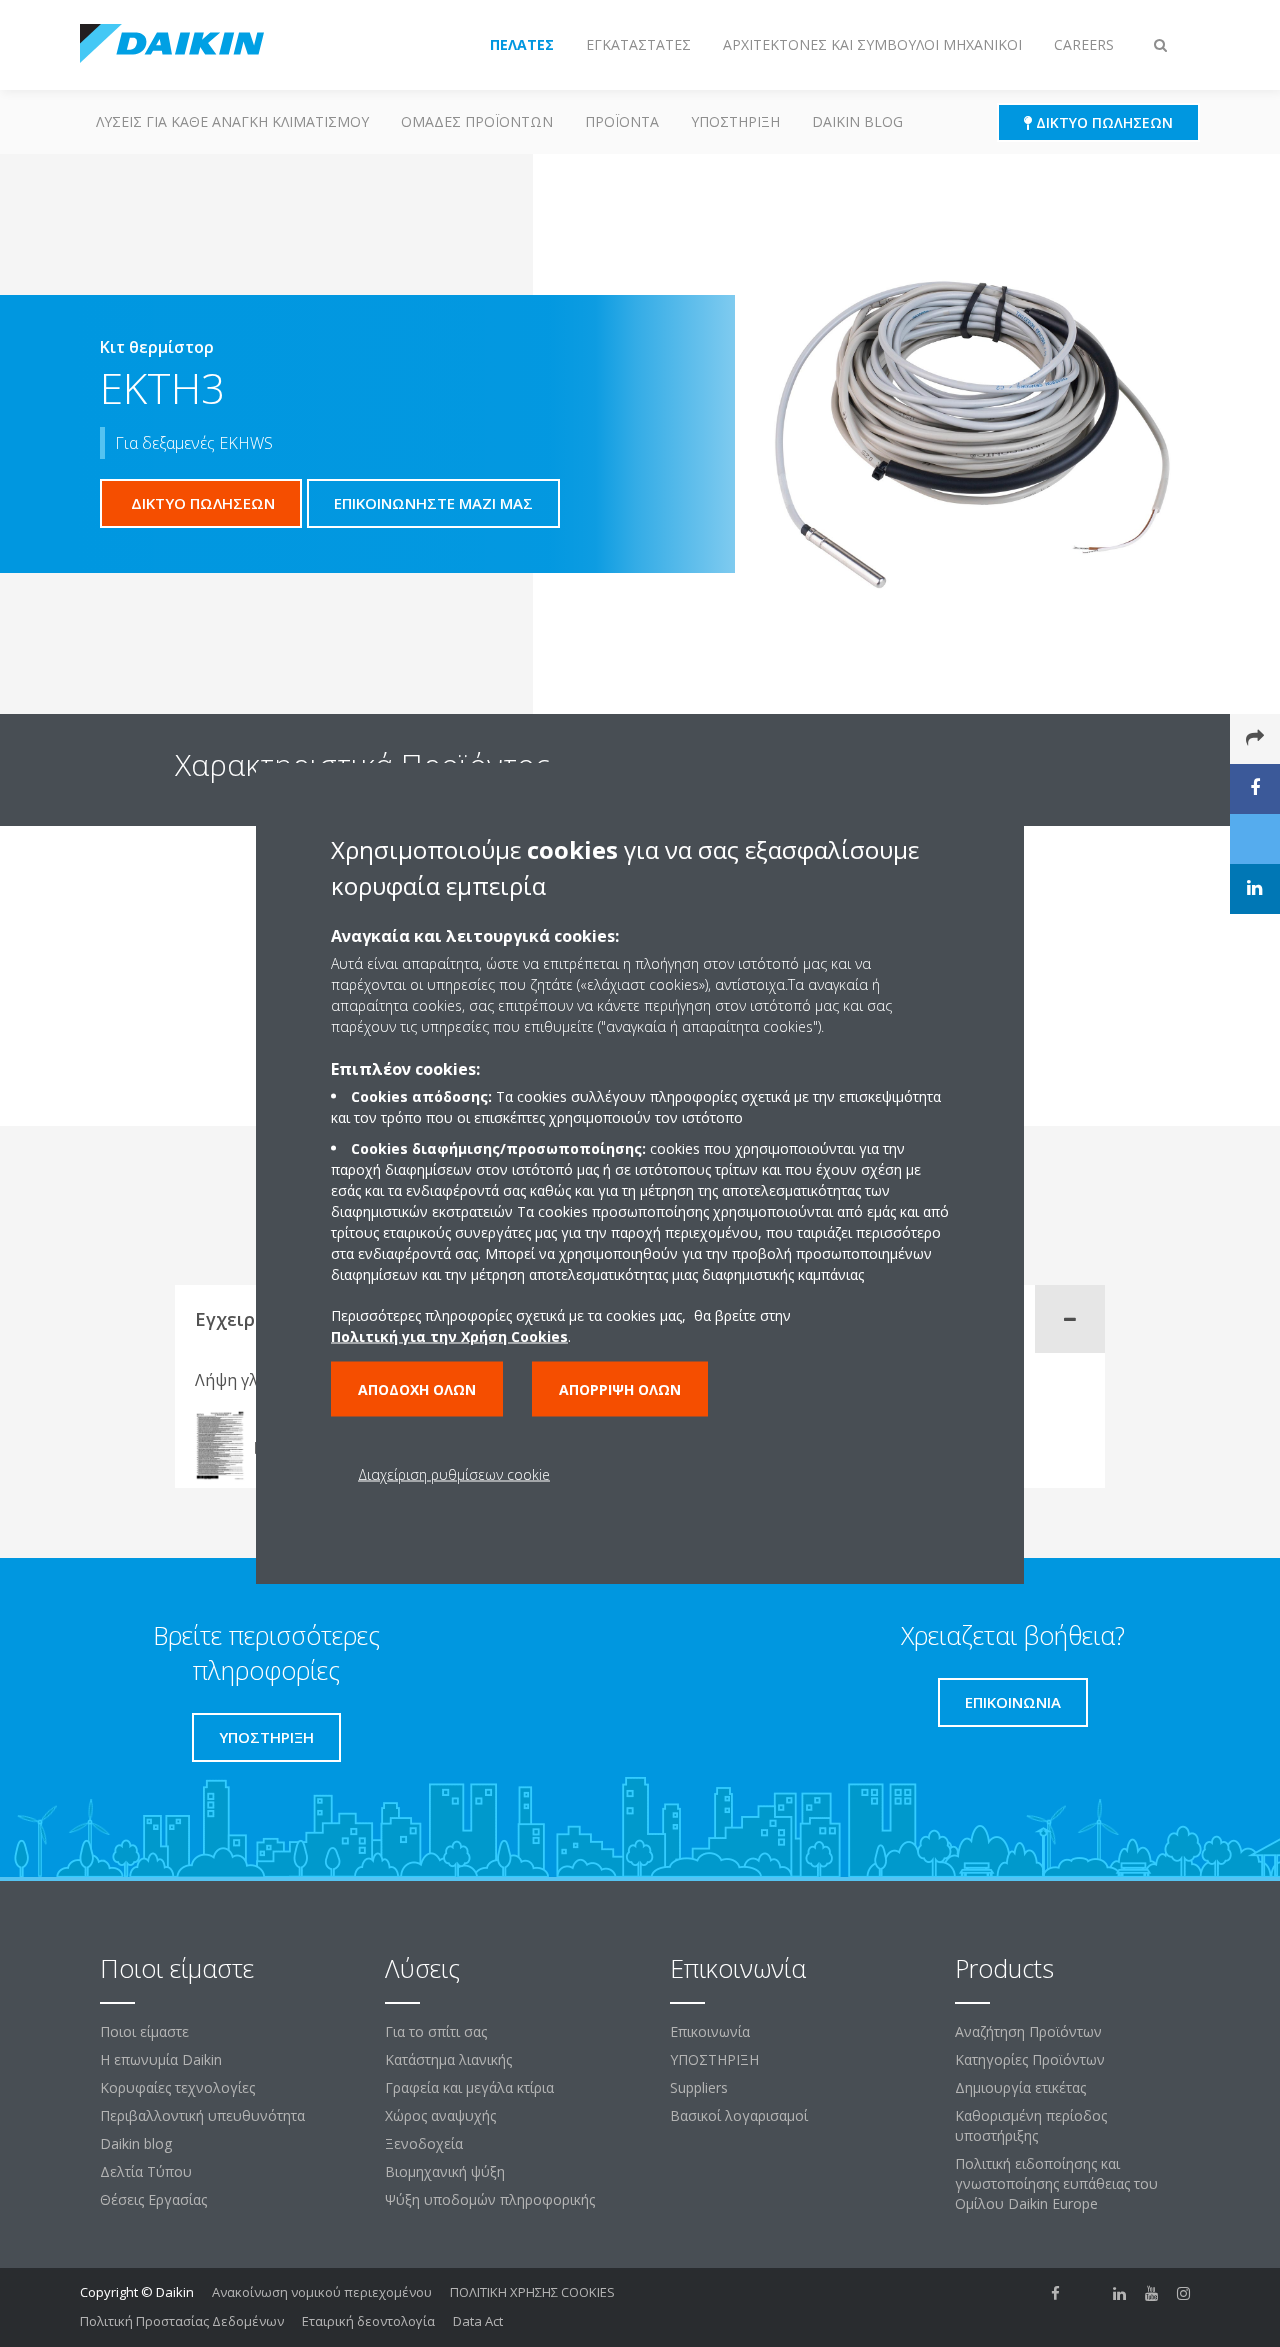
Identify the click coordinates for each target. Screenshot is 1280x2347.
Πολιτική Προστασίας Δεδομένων (182, 2321)
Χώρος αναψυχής (440, 2115)
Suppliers (699, 2087)
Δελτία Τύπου (146, 2171)
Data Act (478, 2321)
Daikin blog (857, 121)
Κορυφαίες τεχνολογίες (177, 2087)
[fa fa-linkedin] (1120, 2294)
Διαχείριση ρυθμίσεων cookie (454, 1473)
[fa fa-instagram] (1184, 2294)
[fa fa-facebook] (1056, 2294)
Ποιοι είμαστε (144, 2031)
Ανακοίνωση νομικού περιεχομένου (322, 2292)
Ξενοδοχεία (424, 2143)
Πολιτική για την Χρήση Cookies (449, 1335)
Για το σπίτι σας (436, 2031)
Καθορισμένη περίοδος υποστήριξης (1031, 2125)
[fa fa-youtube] (1152, 2294)
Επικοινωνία (710, 2031)
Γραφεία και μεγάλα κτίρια (469, 2087)
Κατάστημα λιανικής (448, 2059)
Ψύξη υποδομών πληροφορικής (490, 2199)
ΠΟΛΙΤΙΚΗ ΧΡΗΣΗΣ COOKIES (532, 2292)
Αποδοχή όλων (417, 1388)
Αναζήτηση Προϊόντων (1028, 2031)
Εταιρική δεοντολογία (368, 2321)
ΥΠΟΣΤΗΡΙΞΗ (735, 121)
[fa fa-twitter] (1088, 2294)
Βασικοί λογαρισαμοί (739, 2115)
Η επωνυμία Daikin (161, 2059)
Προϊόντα (622, 121)
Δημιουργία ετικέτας (1020, 2087)
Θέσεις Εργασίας (153, 2199)
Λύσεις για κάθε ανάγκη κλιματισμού (232, 121)
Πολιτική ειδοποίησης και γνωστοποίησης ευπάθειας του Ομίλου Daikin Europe (1056, 2183)
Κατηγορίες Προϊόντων (1030, 2059)
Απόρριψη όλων (620, 1388)
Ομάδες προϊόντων (477, 121)
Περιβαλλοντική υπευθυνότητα (202, 2115)
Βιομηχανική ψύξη (445, 2171)
